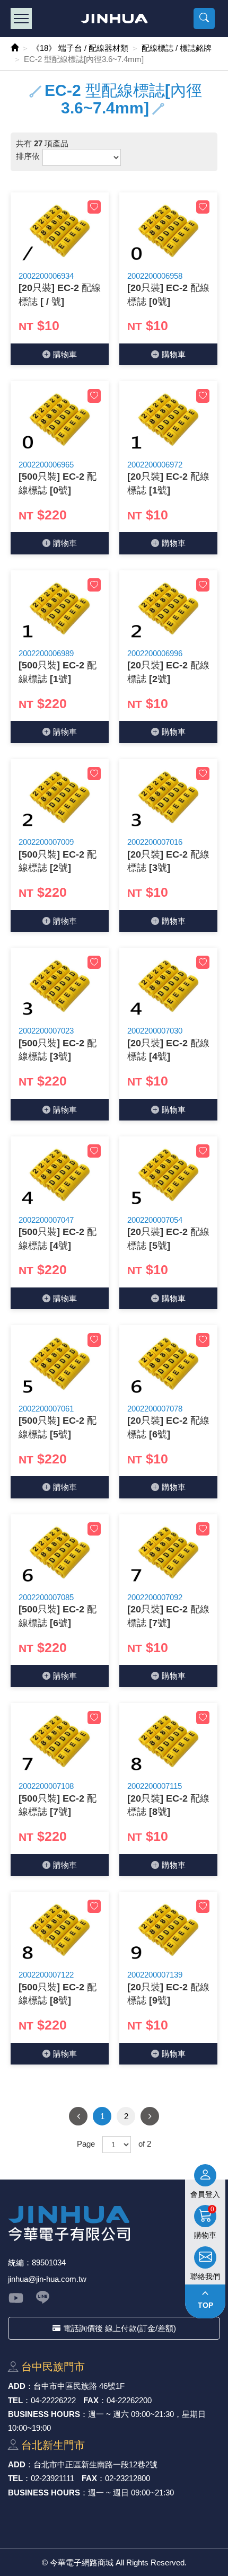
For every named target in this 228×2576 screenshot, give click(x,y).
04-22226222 (53, 2400)
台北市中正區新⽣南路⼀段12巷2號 (95, 2464)
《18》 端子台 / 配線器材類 (80, 48)
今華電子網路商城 (114, 19)
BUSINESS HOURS (44, 2414)
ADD (17, 2386)
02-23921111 (52, 2478)
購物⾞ (65, 354)
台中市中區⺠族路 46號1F (79, 2386)
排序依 (28, 156)
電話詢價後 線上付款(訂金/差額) (120, 2328)
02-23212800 (128, 2478)
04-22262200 (129, 2400)
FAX (91, 2400)
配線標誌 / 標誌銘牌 (177, 48)
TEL (15, 2400)
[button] (204, 19)
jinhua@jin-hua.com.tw (47, 2279)
